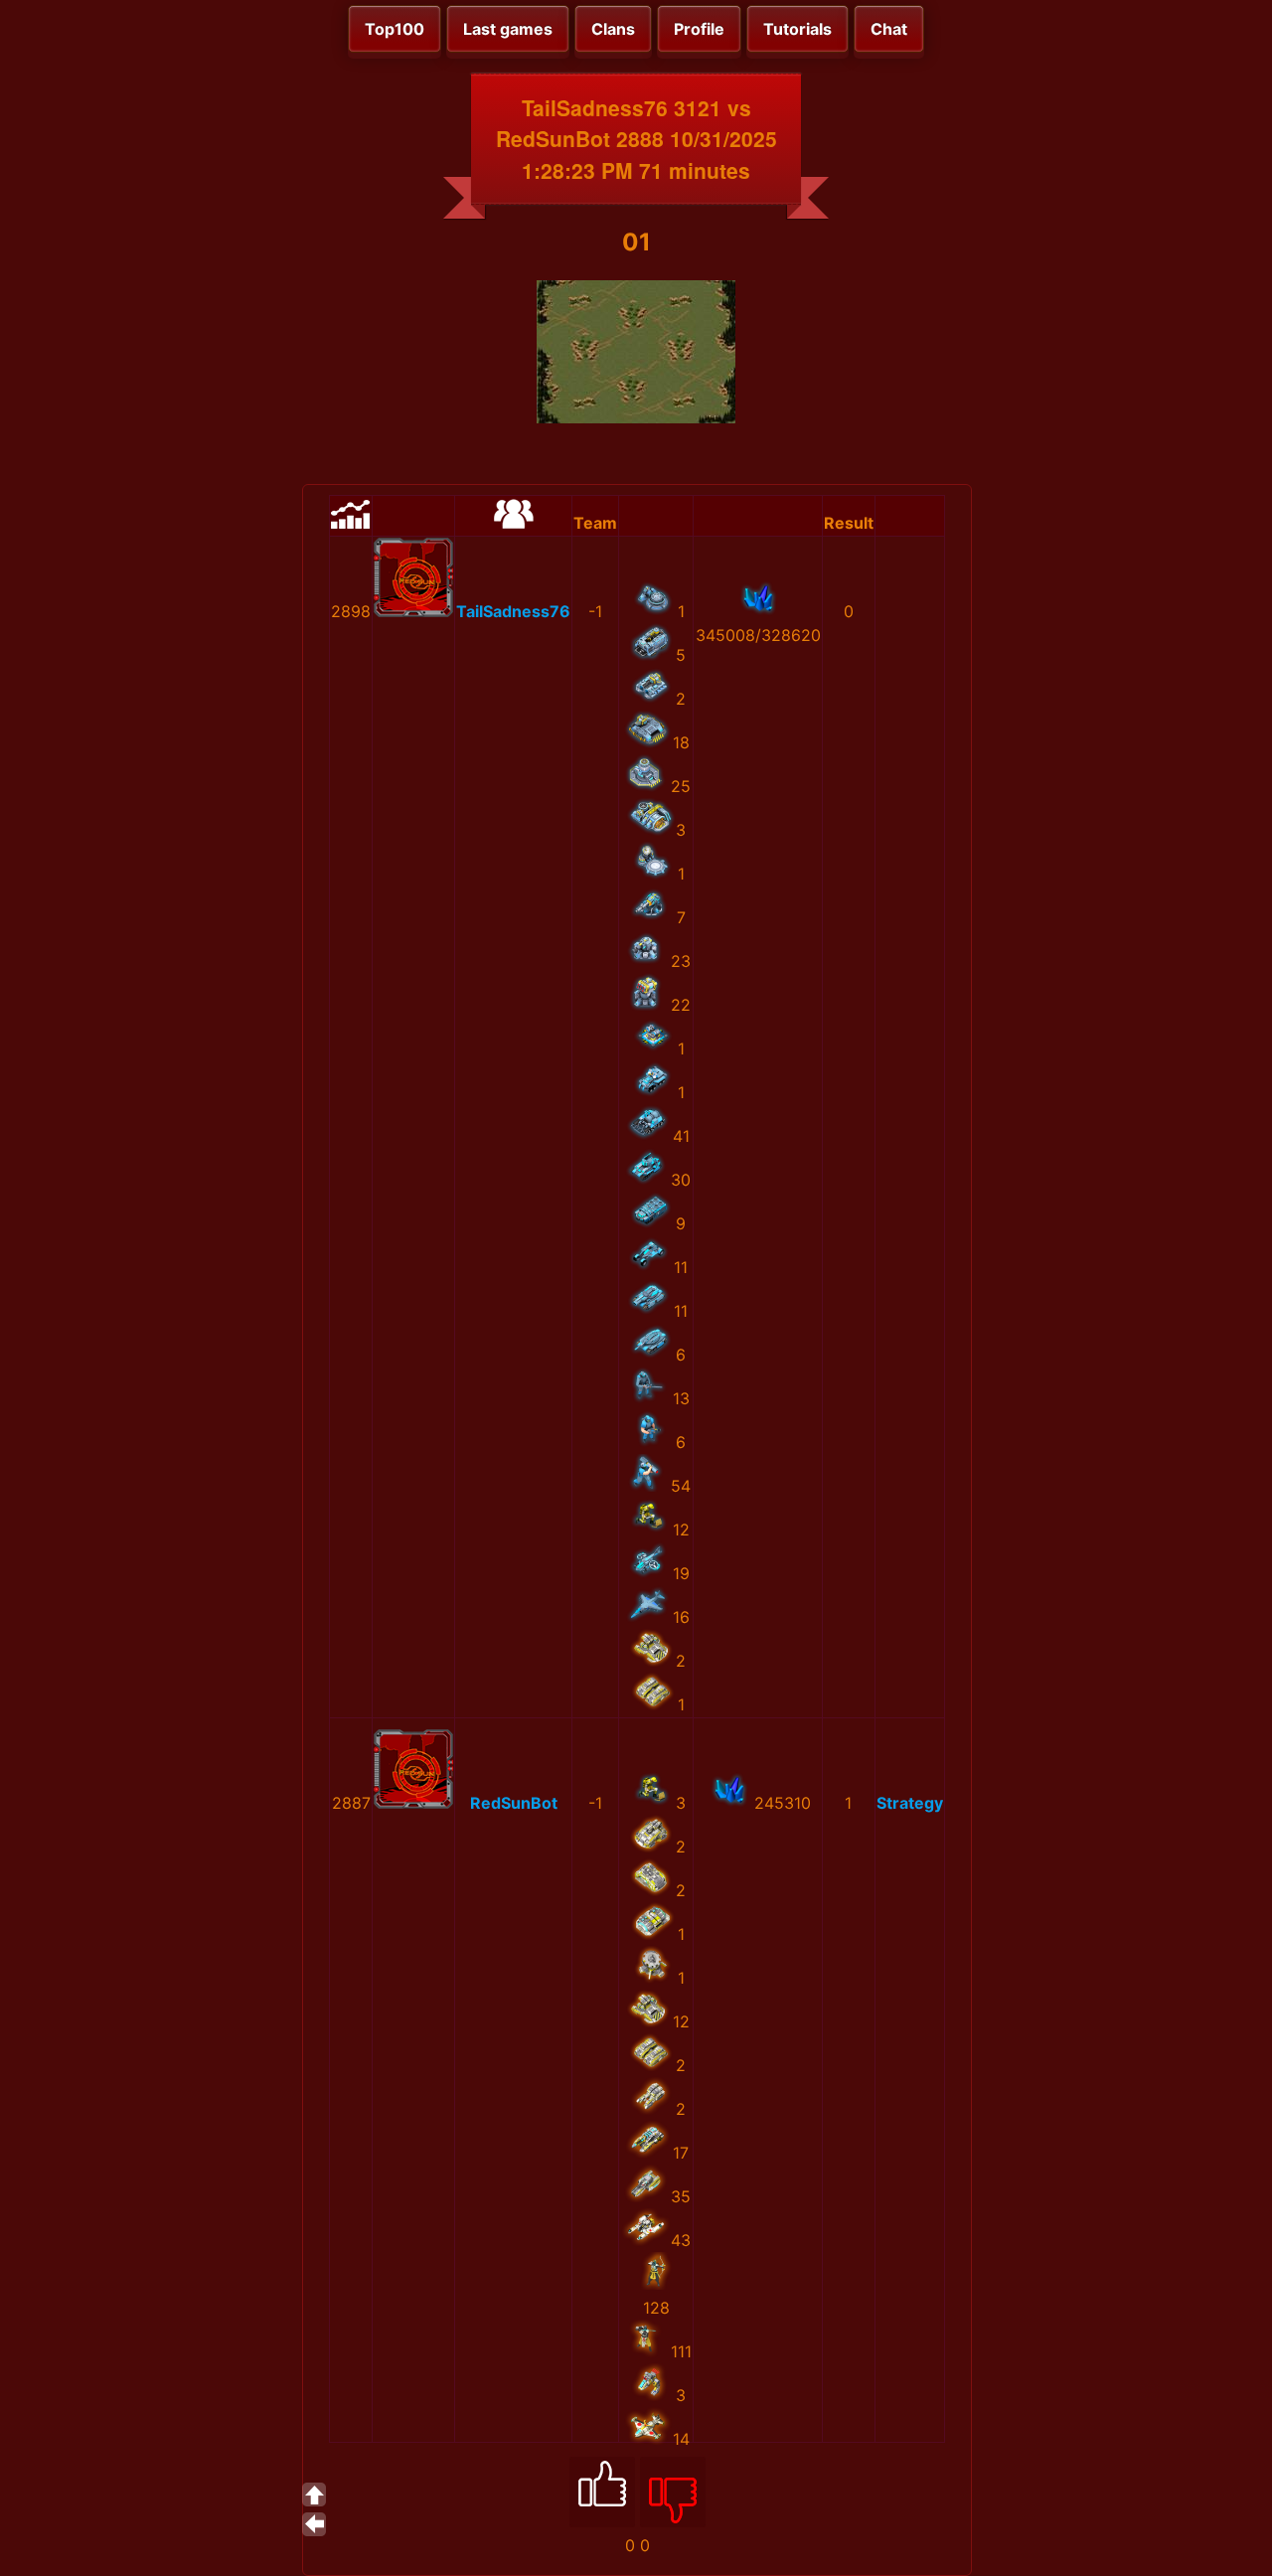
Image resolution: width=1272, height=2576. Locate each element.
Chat (889, 29)
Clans (613, 29)
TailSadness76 (513, 611)
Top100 (395, 29)
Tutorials (797, 29)
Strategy (910, 1803)
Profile (699, 29)
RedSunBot (514, 1803)
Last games (508, 29)
